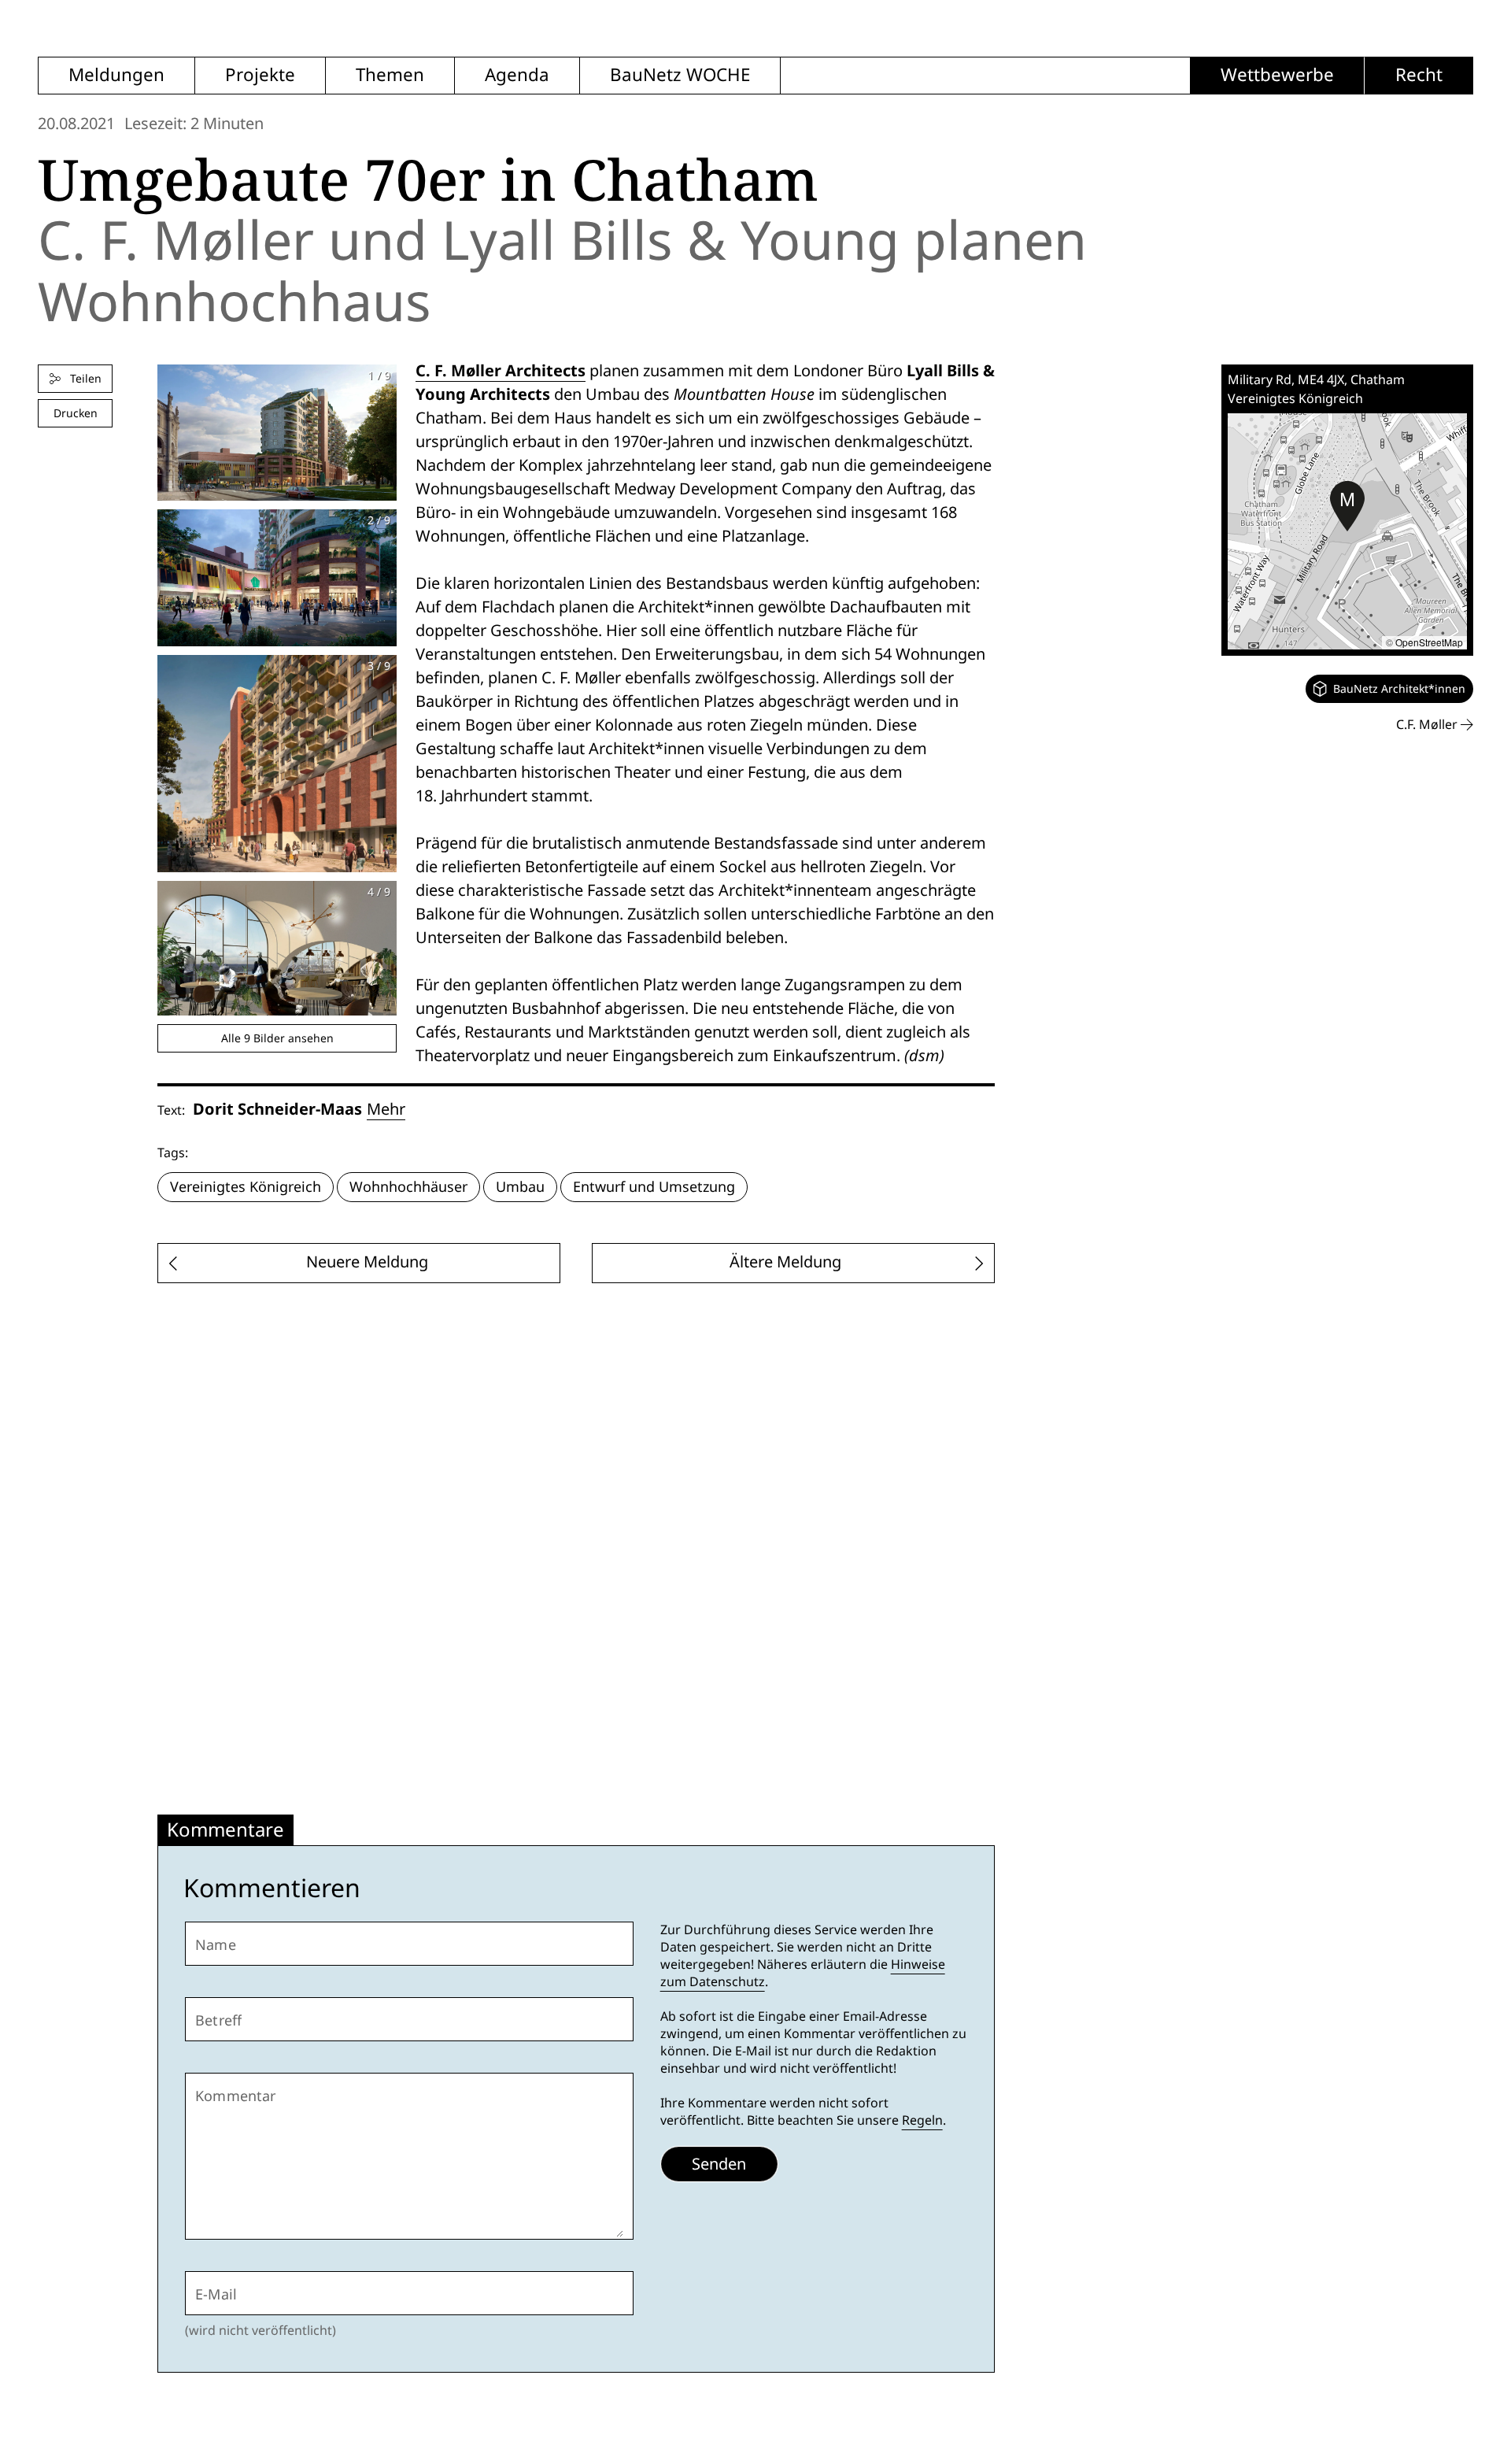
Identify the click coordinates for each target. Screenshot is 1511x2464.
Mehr (386, 1109)
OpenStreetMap (1429, 642)
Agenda (517, 75)
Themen (390, 75)
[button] (1347, 506)
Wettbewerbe (1277, 75)
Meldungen (116, 75)
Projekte (260, 75)
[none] (1389, 689)
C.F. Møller (1428, 725)
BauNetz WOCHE (680, 75)
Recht (1419, 75)
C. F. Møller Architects (501, 370)
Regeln (922, 2120)
